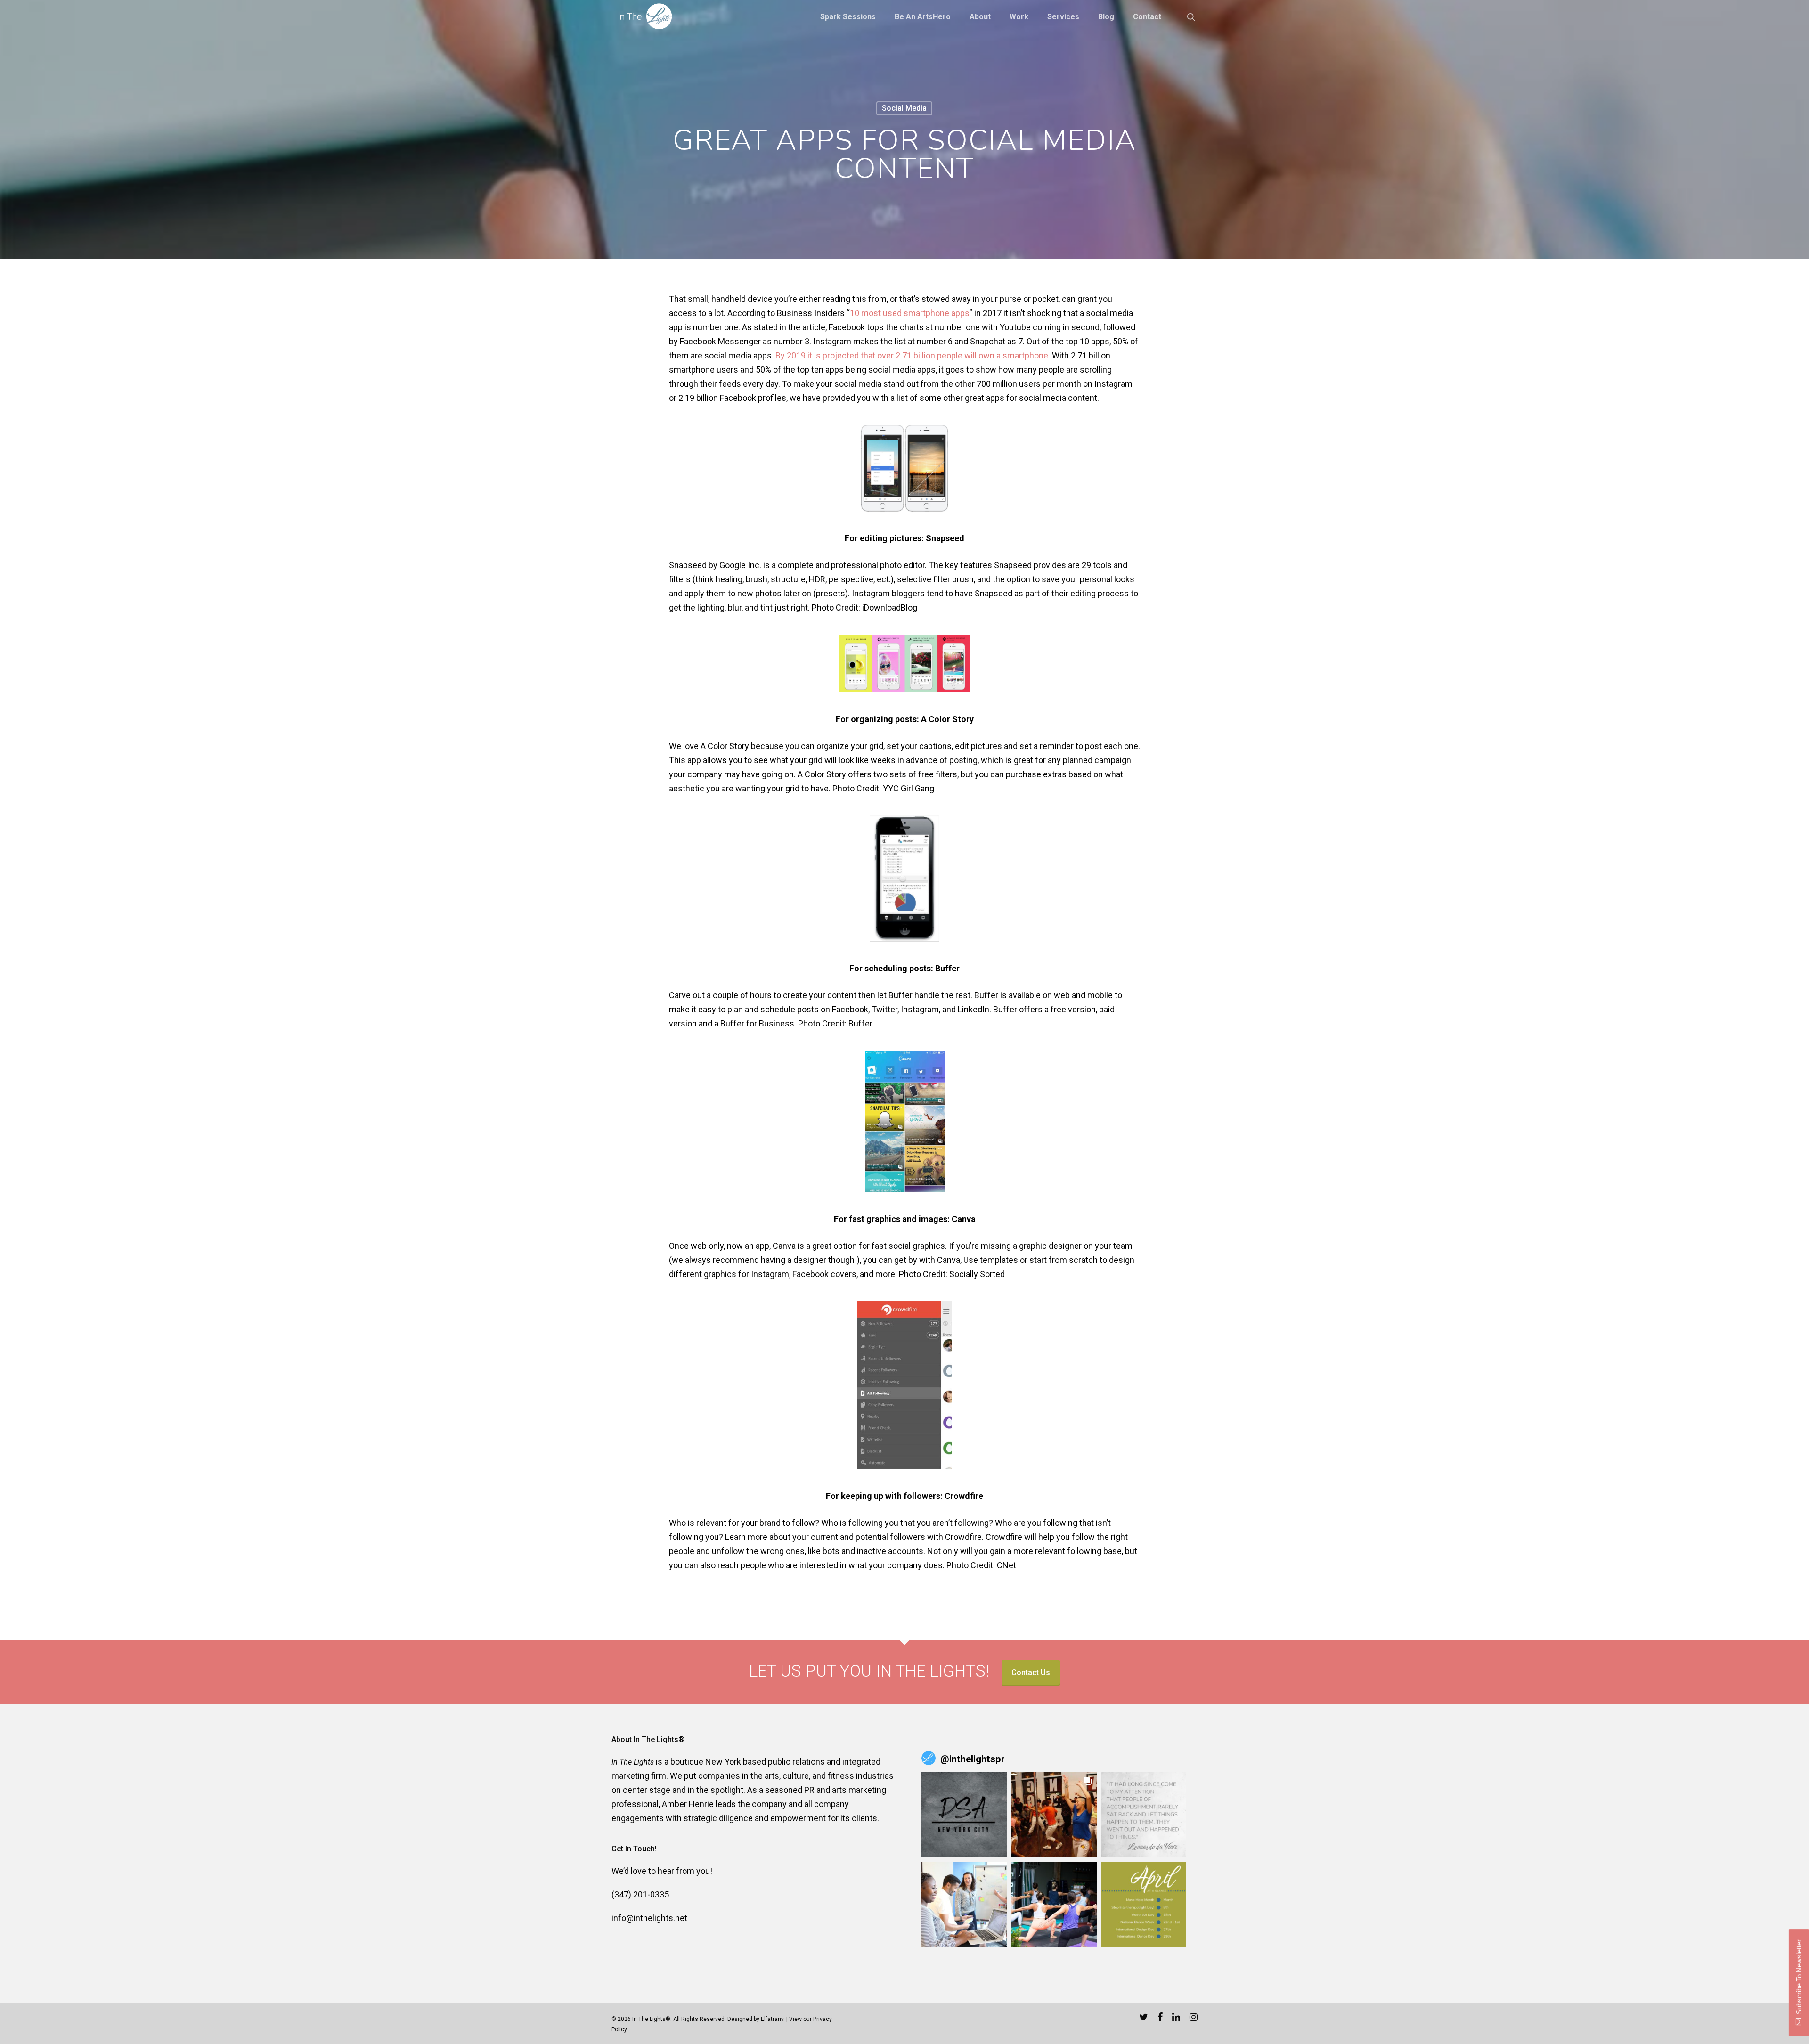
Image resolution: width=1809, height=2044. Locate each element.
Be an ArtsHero (923, 17)
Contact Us (1031, 1673)
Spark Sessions (848, 17)
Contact (1147, 17)
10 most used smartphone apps (910, 313)
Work (1019, 17)
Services (1063, 17)
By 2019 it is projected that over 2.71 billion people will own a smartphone (912, 355)
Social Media (904, 108)
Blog (1106, 17)
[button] (964, 1815)
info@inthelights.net (649, 1918)
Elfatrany (772, 2019)
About (980, 17)
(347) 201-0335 (640, 1894)
